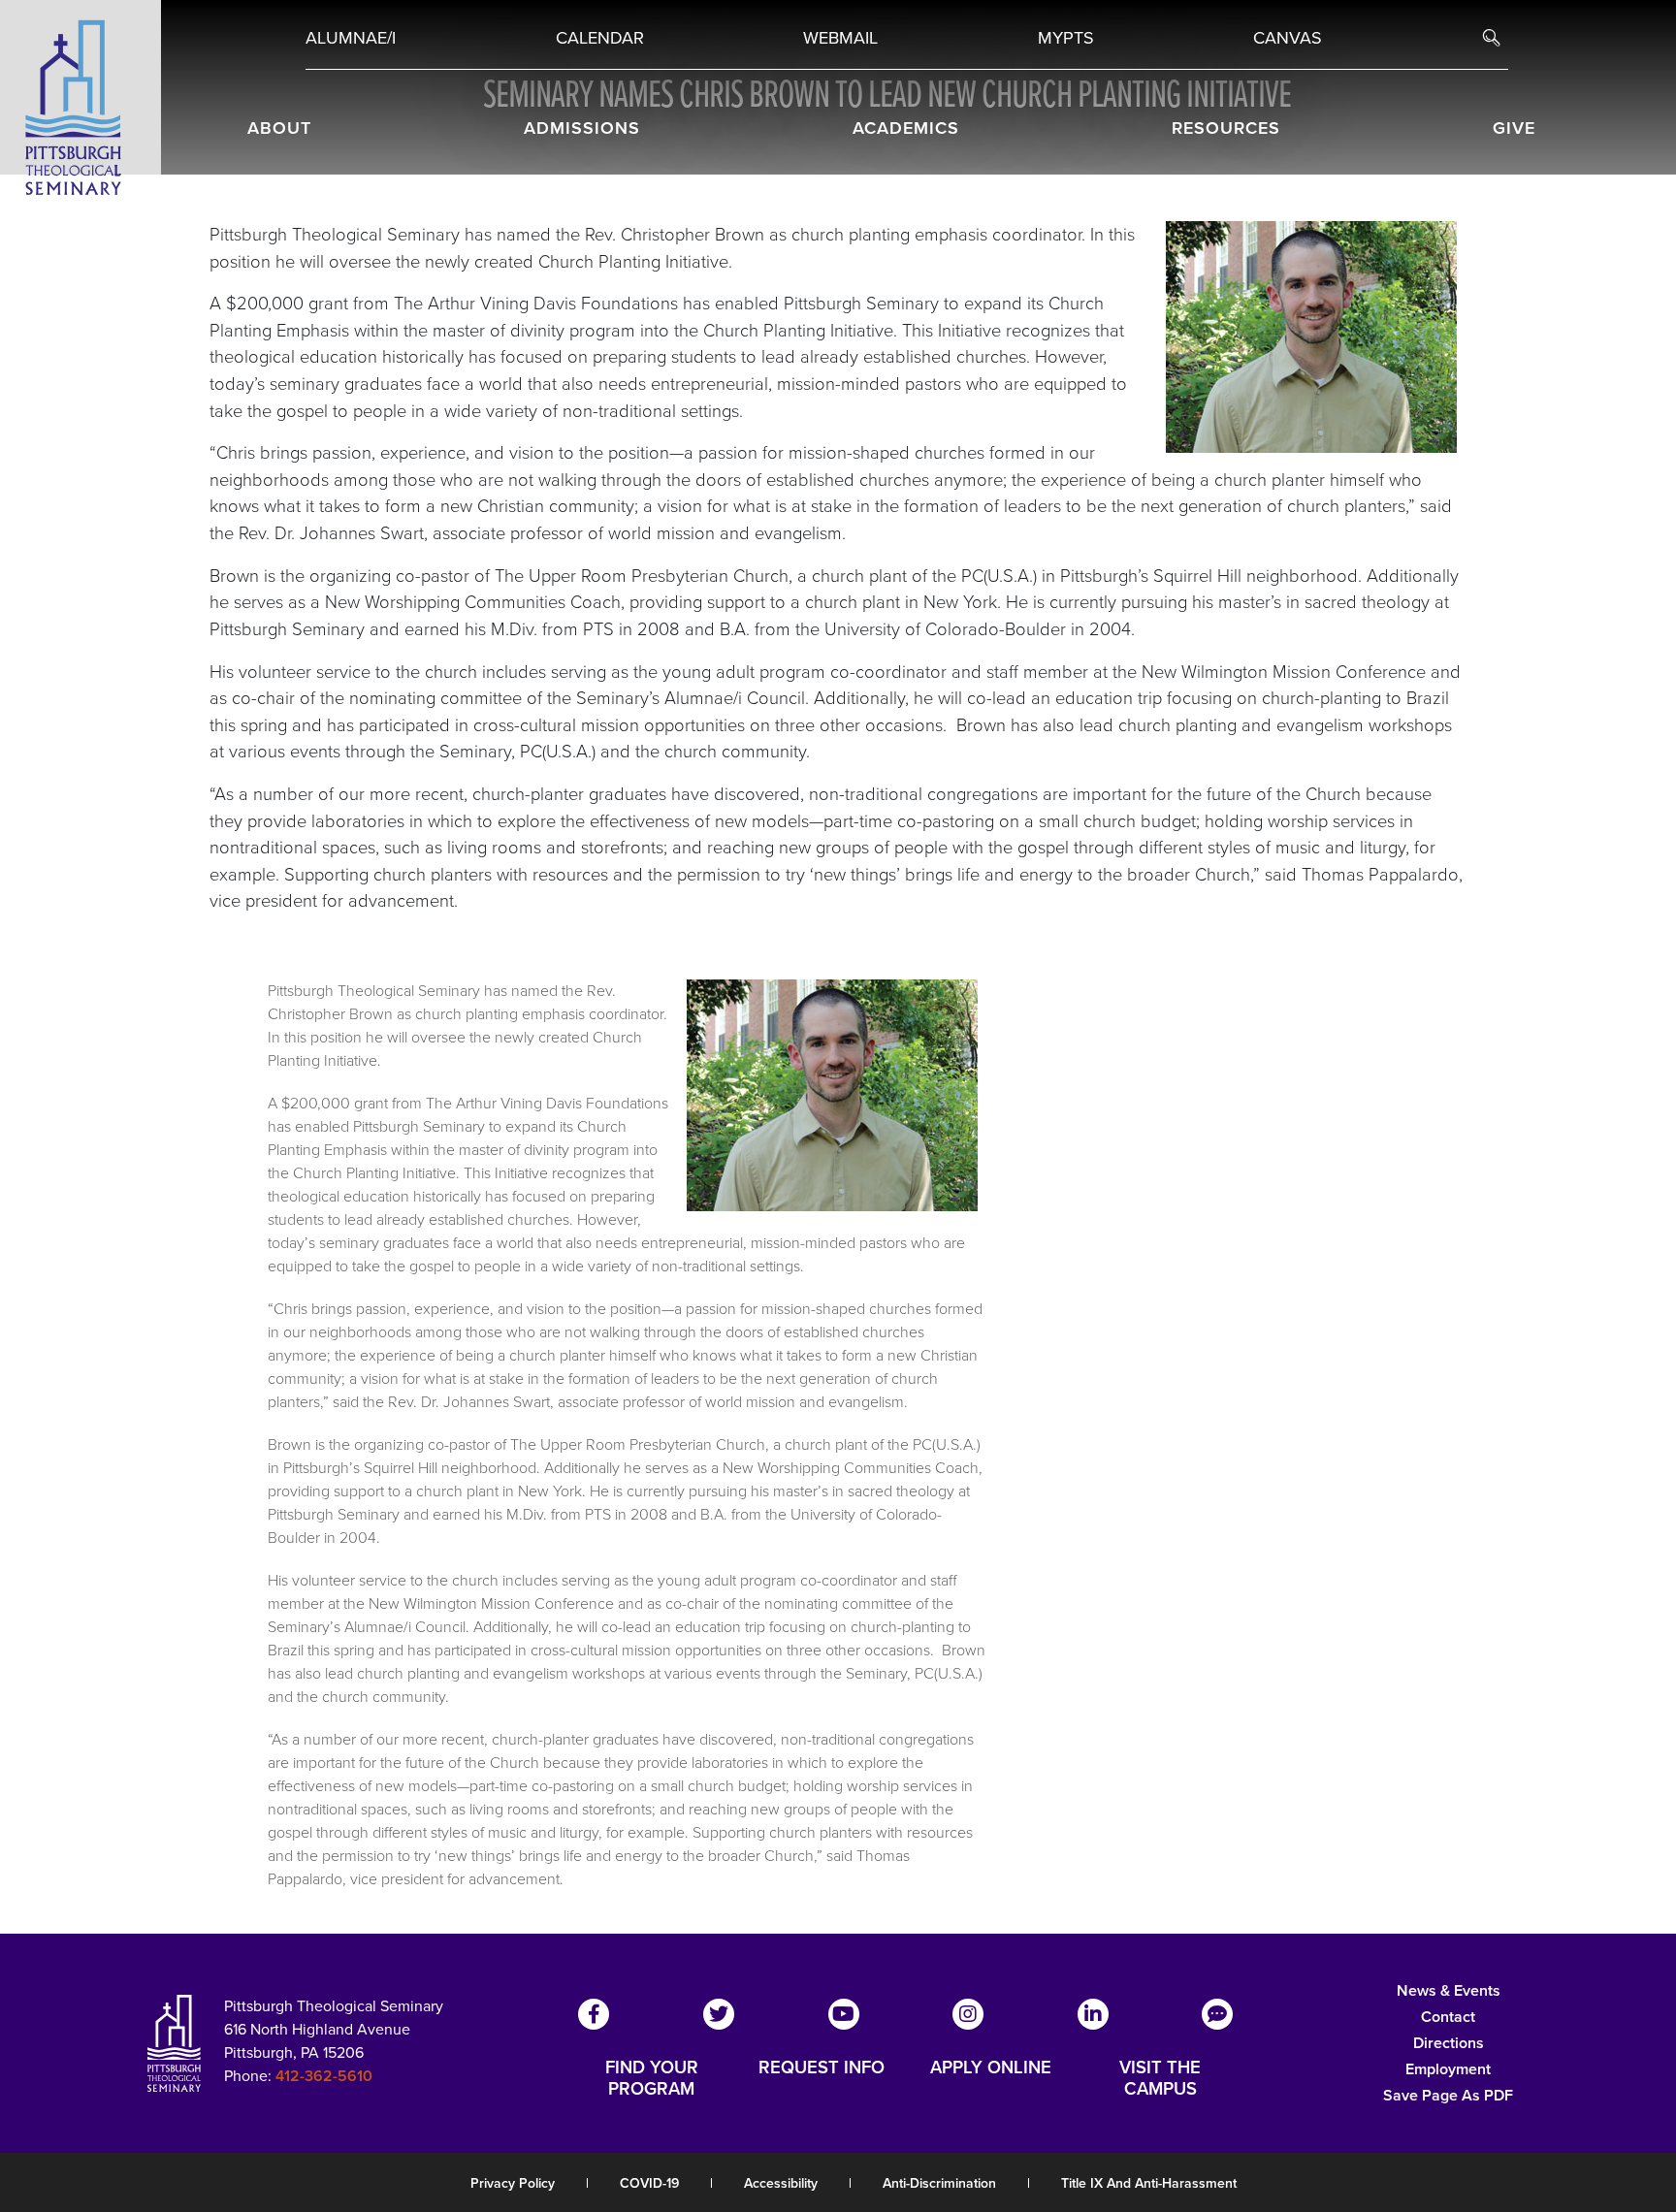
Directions (1449, 2043)
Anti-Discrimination (939, 2183)
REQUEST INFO (822, 2068)
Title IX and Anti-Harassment (1149, 2183)
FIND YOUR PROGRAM (652, 2078)
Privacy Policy (513, 2183)
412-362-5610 (324, 2076)
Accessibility (781, 2183)
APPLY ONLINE (991, 2068)
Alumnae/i (351, 38)
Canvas (1288, 38)
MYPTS (1066, 38)
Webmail (840, 38)
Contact (1448, 2017)
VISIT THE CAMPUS (1160, 2078)
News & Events (1449, 1990)
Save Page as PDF (1448, 2095)
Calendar (600, 38)
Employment (1448, 2069)
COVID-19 (649, 2183)
